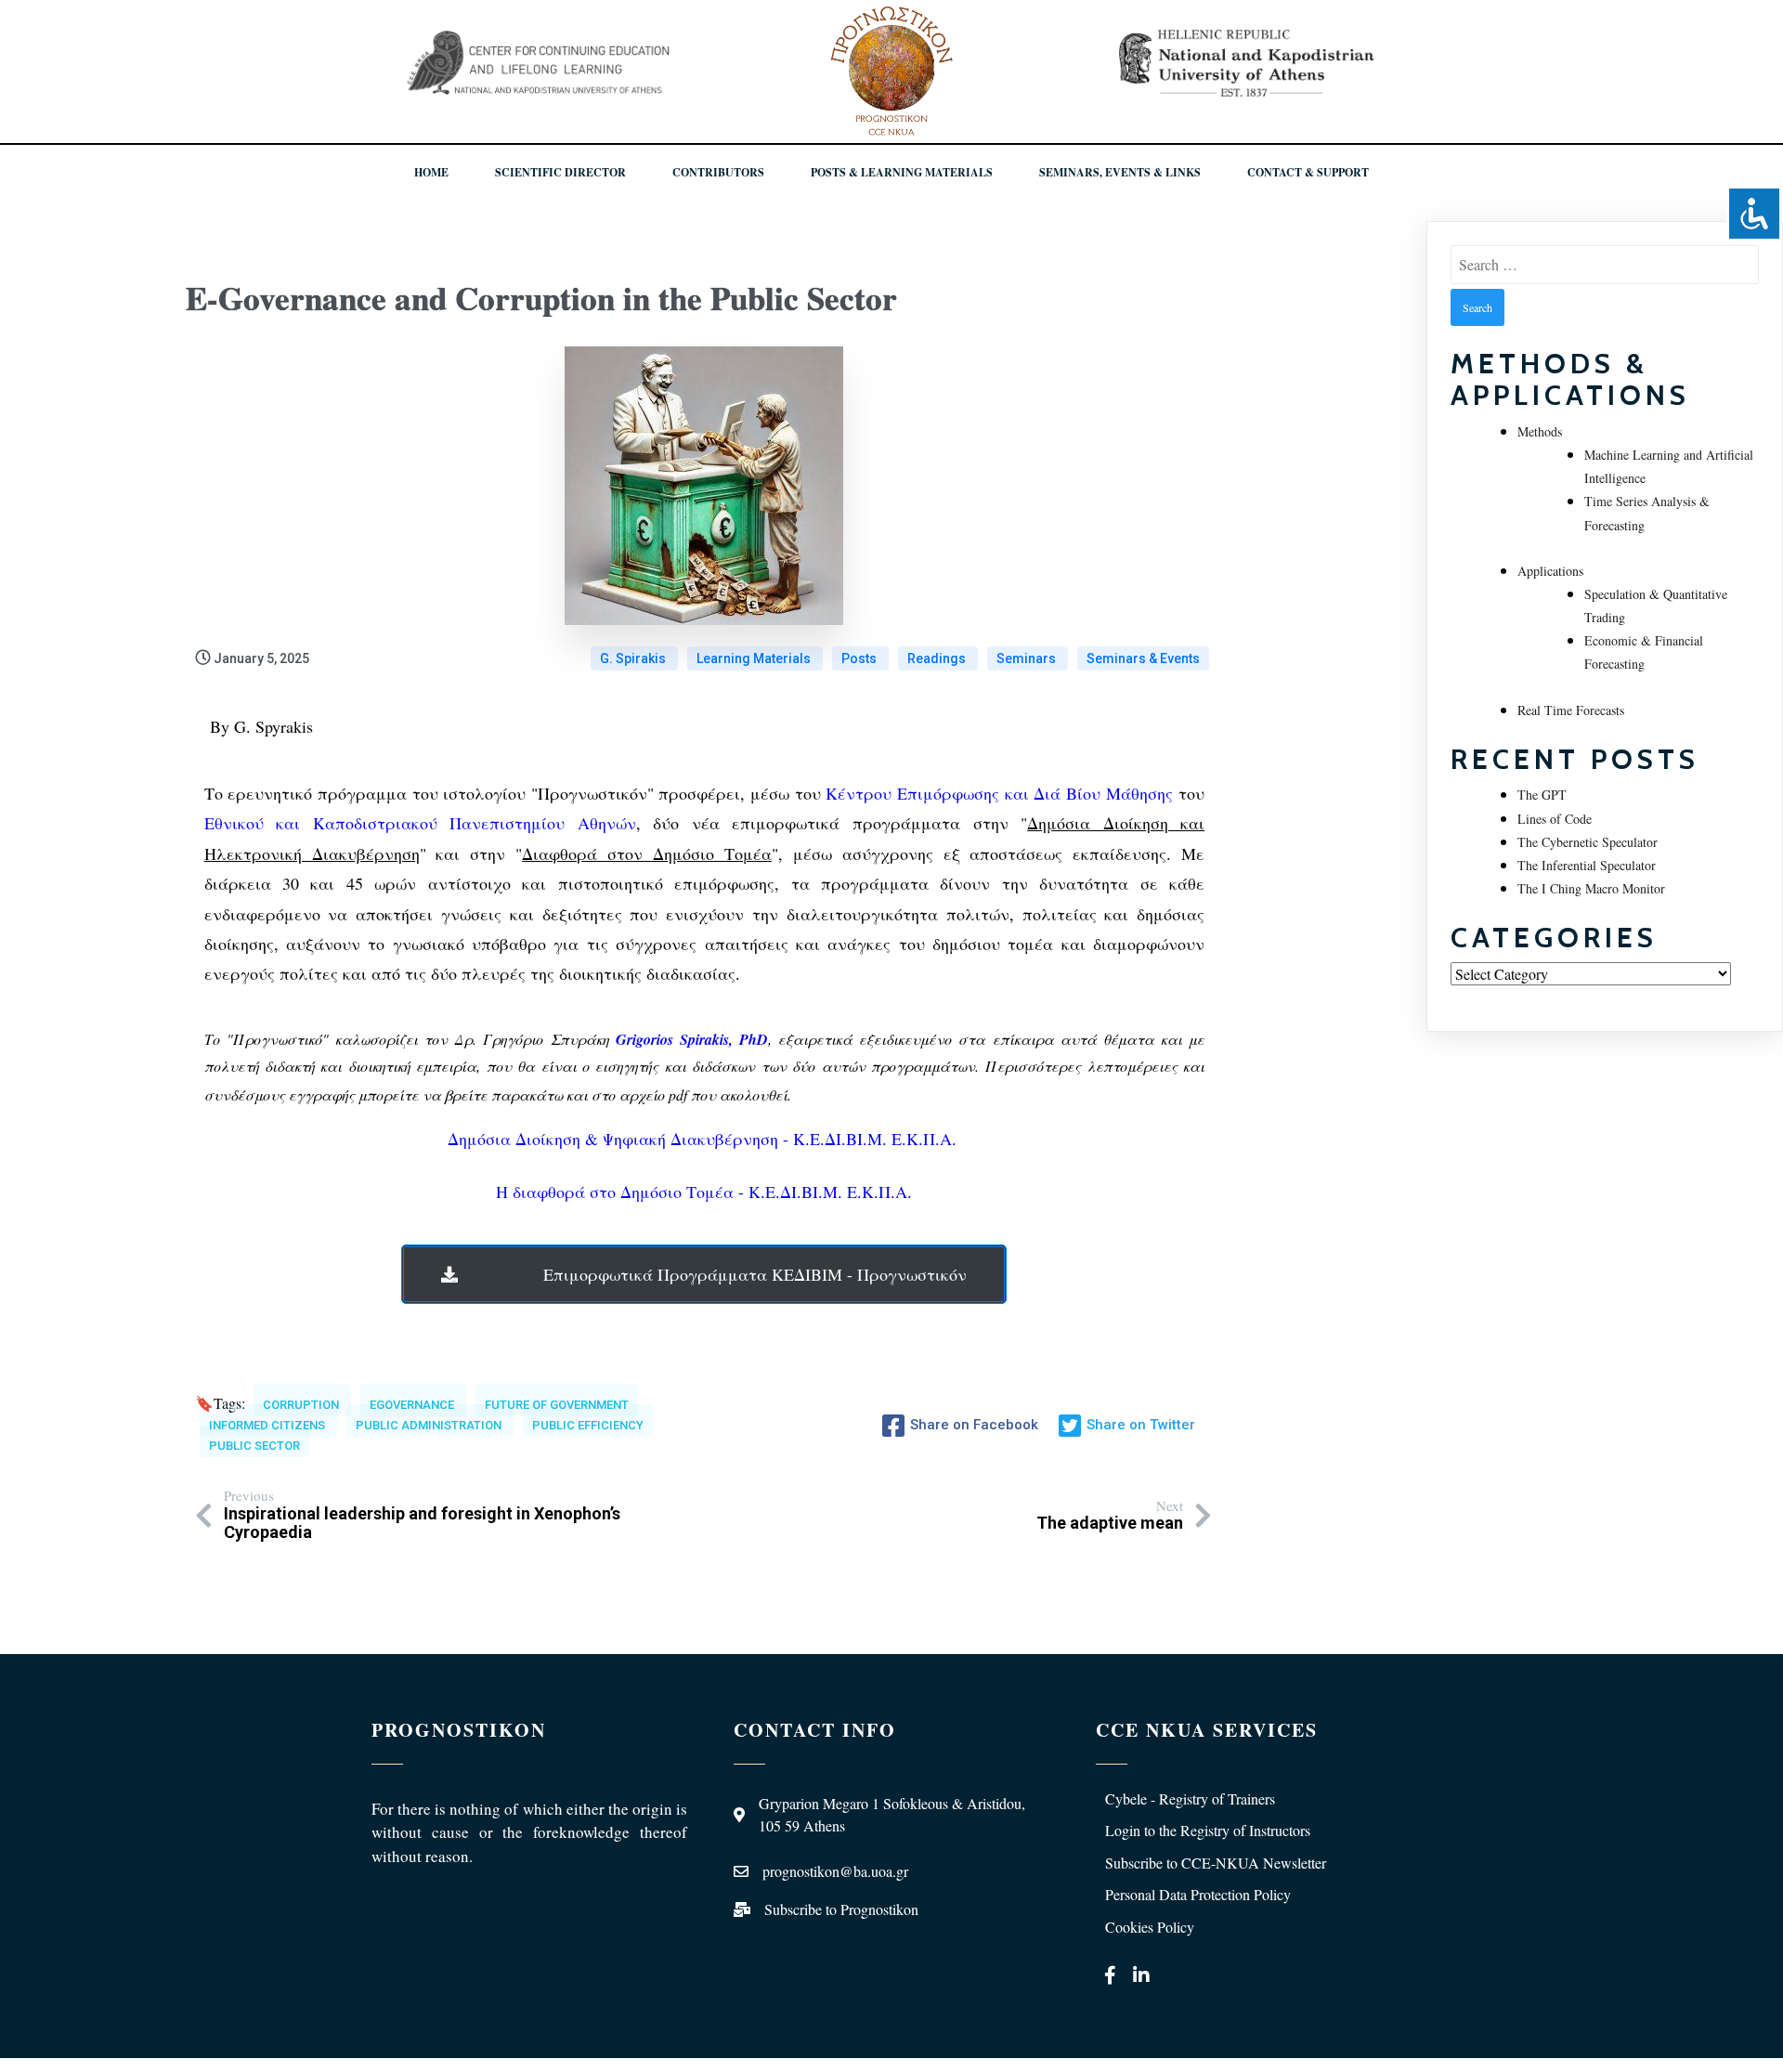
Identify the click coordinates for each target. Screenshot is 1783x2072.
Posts (860, 658)
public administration (430, 1425)
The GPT (1542, 795)
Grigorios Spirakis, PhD (692, 1039)
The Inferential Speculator (1587, 865)
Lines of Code (1555, 819)
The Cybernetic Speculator (1588, 842)
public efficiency (588, 1425)
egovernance (413, 1405)
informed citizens (268, 1425)
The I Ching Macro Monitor (1591, 888)
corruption (302, 1405)
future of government (557, 1405)
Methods (1540, 431)
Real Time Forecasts (1571, 710)
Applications (1550, 571)
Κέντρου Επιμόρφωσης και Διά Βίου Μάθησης (999, 793)
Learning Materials (755, 658)
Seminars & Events (1143, 658)
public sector (254, 1446)
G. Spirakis (634, 658)
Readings (938, 658)
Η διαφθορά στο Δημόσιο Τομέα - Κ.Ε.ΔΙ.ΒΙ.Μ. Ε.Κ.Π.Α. (704, 1192)
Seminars (1028, 658)
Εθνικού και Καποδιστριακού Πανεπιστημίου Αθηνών (420, 823)
